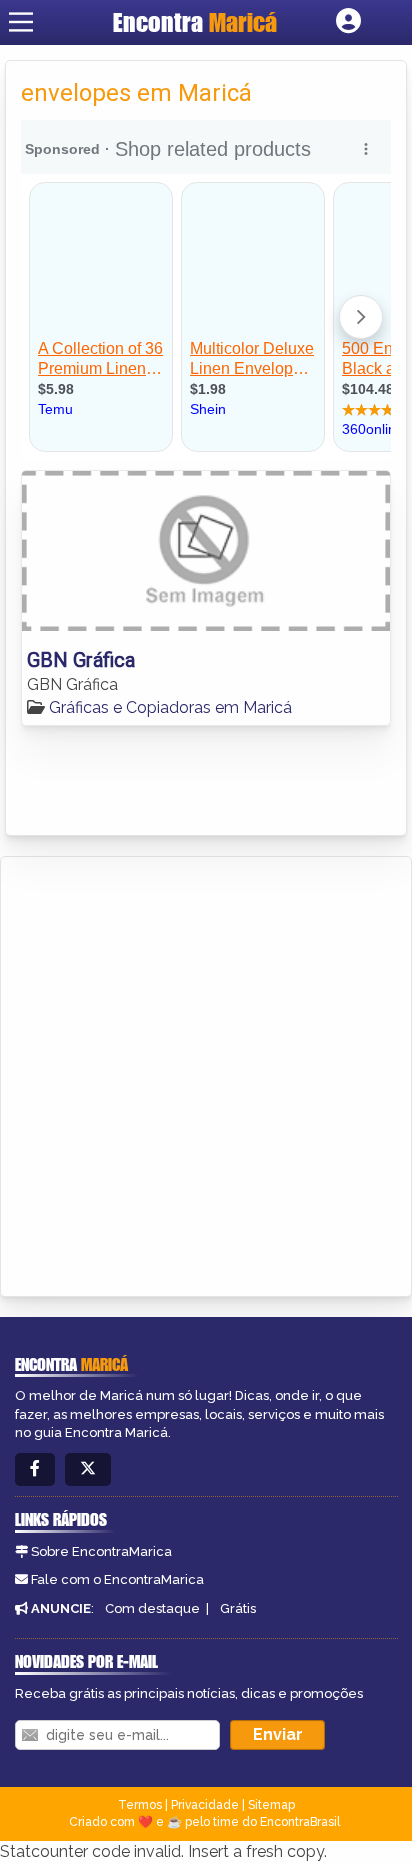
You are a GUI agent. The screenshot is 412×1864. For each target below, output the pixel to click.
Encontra (195, 22)
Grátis (238, 1608)
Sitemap (271, 1805)
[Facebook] (35, 1469)
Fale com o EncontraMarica (117, 1579)
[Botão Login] (348, 22)
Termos (140, 1805)
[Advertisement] (206, 1073)
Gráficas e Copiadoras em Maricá (170, 707)
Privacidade (205, 1805)
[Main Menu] (21, 22)
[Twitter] (88, 1469)
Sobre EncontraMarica (101, 1551)
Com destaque (152, 1608)
